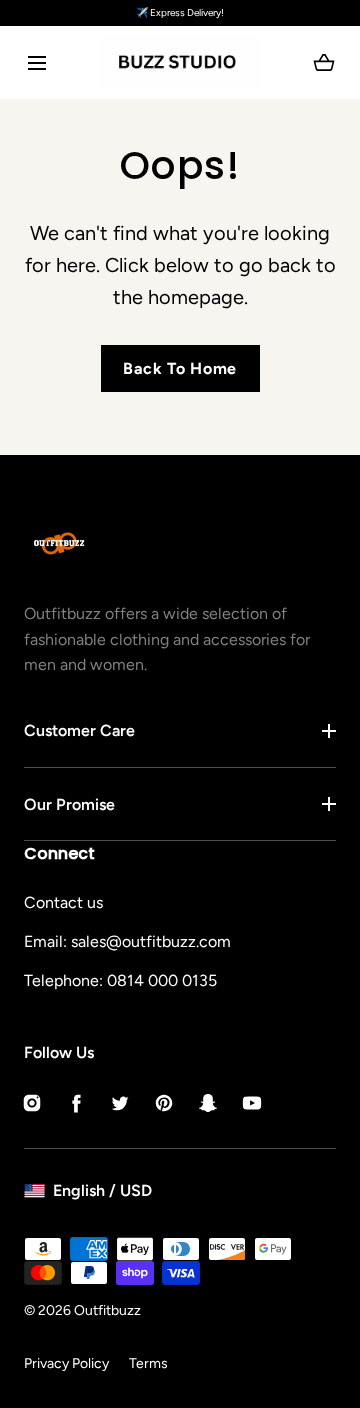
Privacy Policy (66, 1363)
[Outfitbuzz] (180, 62)
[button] (36, 62)
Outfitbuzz (107, 1310)
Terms (148, 1363)
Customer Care (79, 730)
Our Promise (69, 804)
